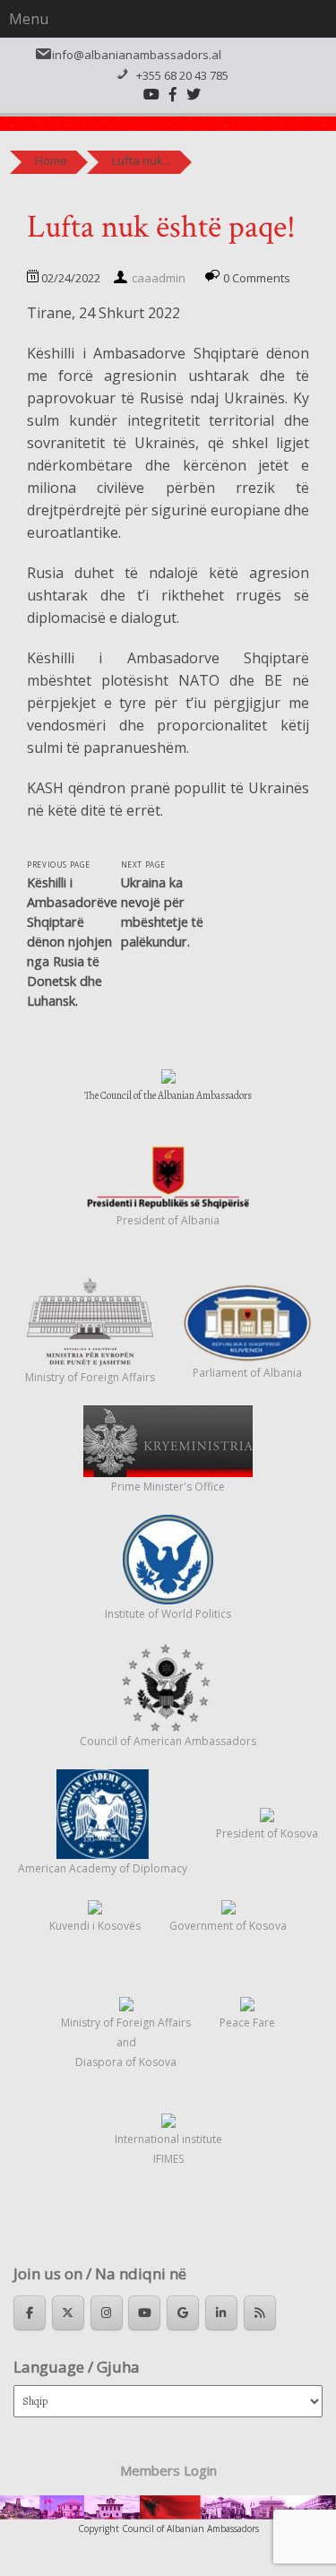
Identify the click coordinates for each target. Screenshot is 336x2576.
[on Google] (183, 2313)
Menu (29, 19)
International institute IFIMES (168, 2149)
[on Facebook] (30, 2313)
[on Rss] (260, 2313)
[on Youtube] (144, 2313)
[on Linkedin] (221, 2313)
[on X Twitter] (68, 2313)
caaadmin (159, 278)
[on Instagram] (107, 2313)
